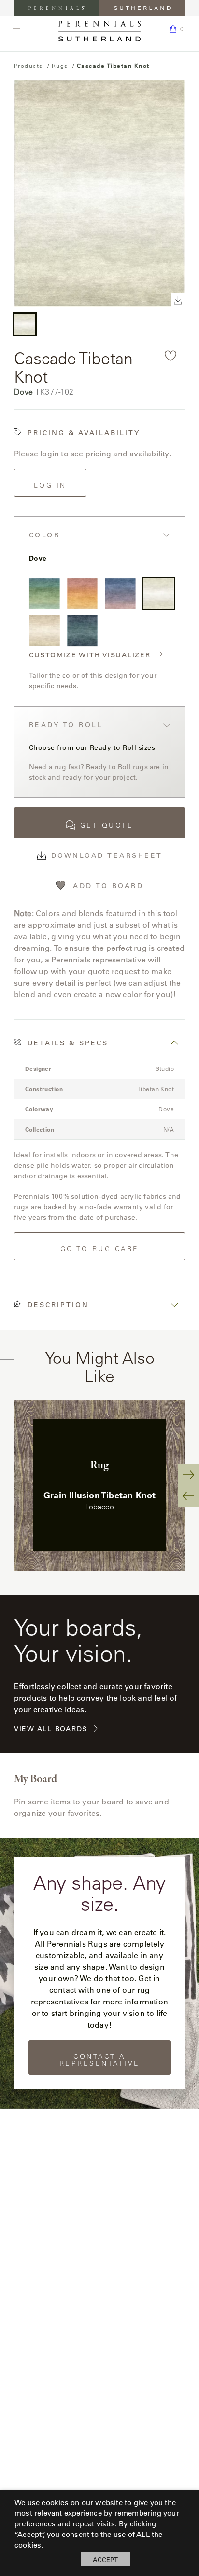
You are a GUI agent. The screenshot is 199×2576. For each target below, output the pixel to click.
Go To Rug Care (100, 1249)
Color (45, 535)
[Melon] (83, 594)
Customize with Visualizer (90, 655)
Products (28, 66)
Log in (50, 485)
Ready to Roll (66, 725)
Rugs (60, 66)
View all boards (51, 1729)
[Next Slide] (188, 1475)
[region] (99, 1485)
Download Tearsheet (107, 855)
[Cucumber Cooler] (44, 594)
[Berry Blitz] (120, 594)
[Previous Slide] (188, 1496)
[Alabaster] (44, 631)
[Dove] (158, 594)
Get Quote (107, 825)
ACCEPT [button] (105, 2559)
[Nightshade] (83, 631)
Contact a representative (100, 2060)
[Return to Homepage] (99, 31)
